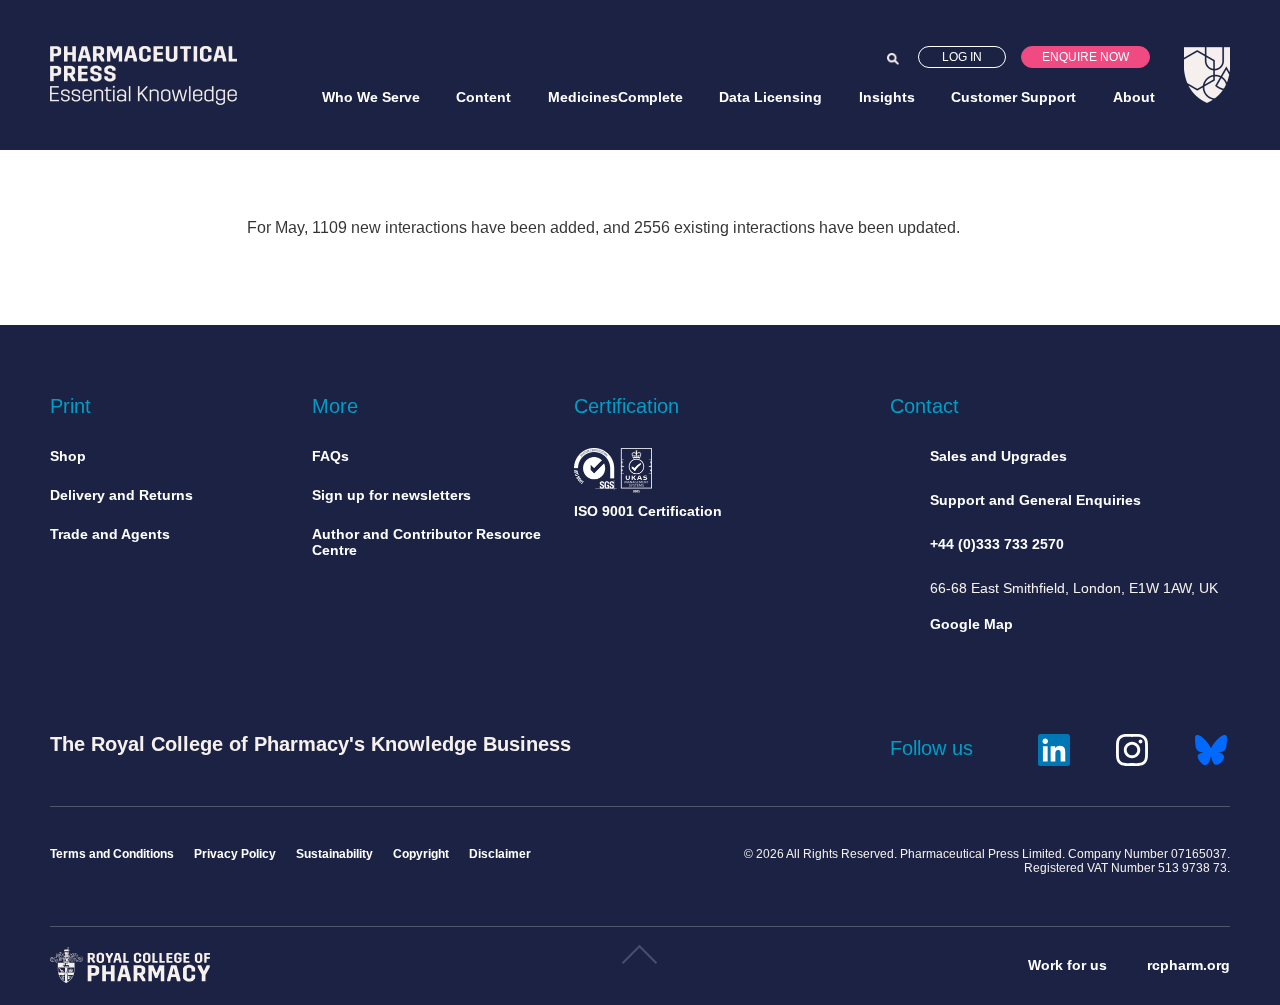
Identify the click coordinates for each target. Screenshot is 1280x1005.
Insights (887, 97)
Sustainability (334, 854)
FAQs (330, 456)
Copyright (421, 854)
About (1134, 97)
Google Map (971, 624)
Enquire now (1085, 57)
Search (893, 59)
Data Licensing (770, 97)
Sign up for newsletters (391, 495)
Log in (962, 57)
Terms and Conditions (112, 854)
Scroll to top (639, 962)
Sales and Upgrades (998, 456)
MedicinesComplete (615, 97)
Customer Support (1013, 97)
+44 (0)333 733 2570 (997, 544)
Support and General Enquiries (1035, 500)
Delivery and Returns (121, 495)
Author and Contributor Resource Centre (426, 542)
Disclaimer (500, 854)
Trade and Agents (110, 534)
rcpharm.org (1188, 965)
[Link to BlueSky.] (1211, 747)
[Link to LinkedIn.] (1054, 747)
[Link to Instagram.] (1132, 747)
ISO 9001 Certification (648, 511)
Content (483, 97)
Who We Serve (371, 97)
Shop (68, 456)
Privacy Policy (235, 854)
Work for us (1067, 965)
